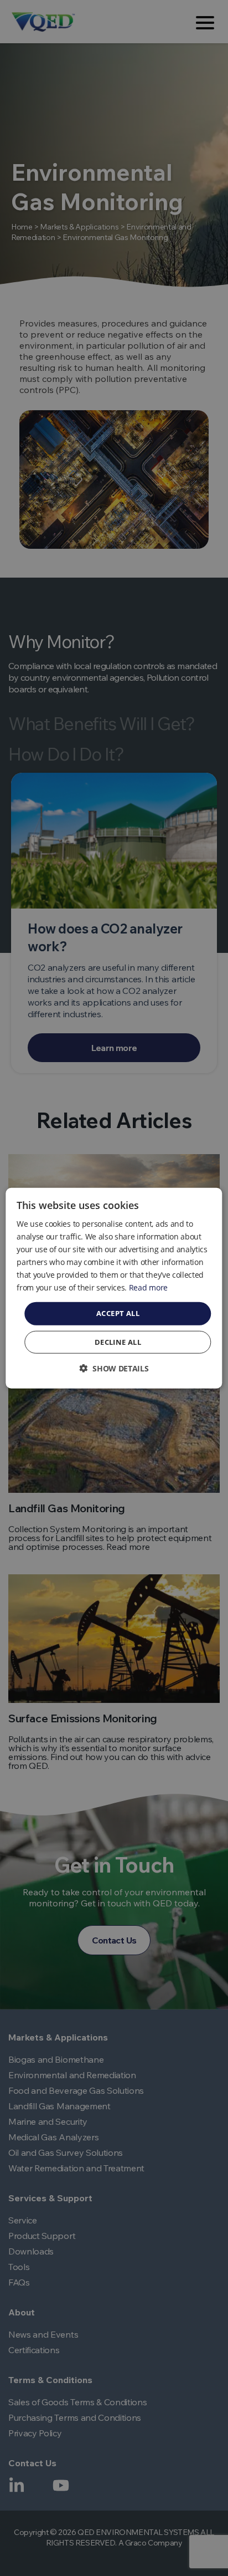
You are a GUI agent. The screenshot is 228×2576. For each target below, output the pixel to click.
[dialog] (114, 1288)
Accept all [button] (118, 1313)
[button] (114, 1368)
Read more (148, 1287)
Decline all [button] (118, 1342)
